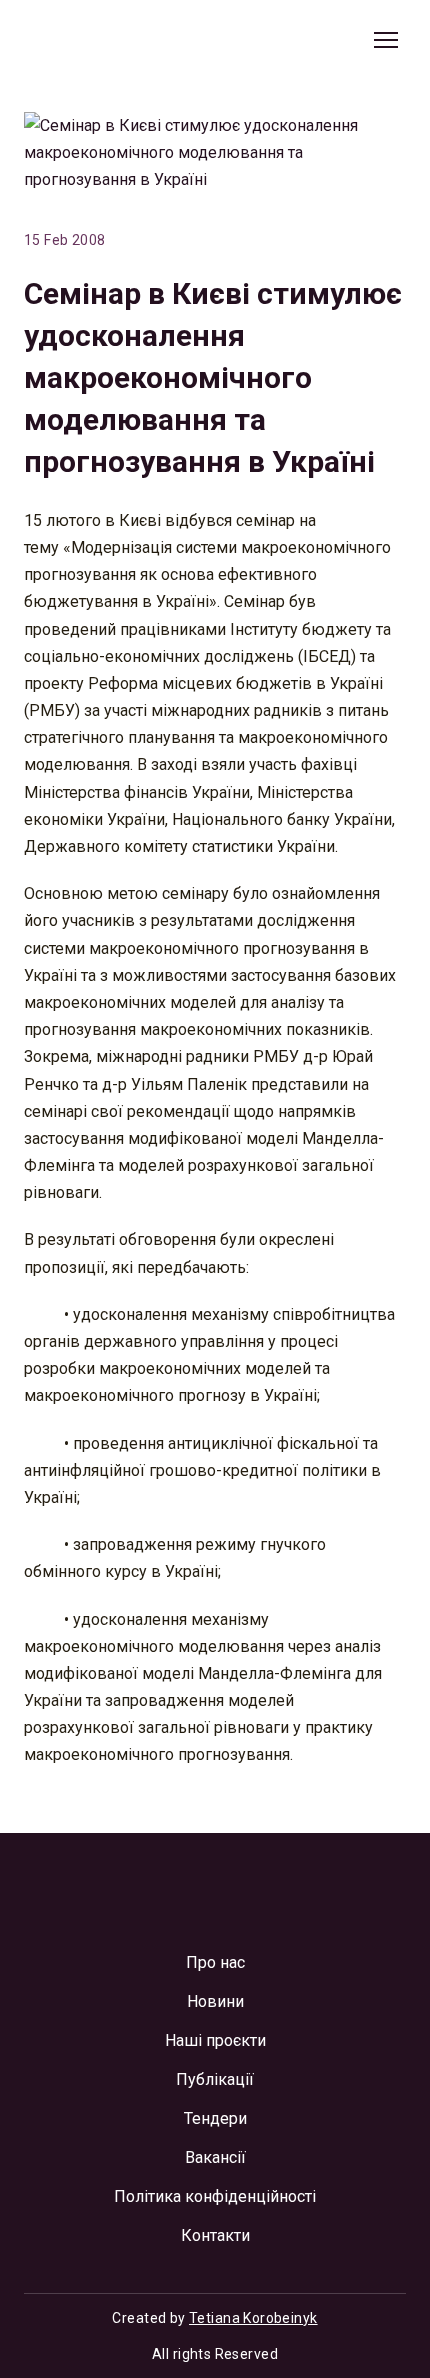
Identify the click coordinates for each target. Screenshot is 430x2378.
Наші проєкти (215, 2040)
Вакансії (215, 2157)
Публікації (215, 2079)
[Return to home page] (115, 40)
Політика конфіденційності (215, 2196)
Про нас (215, 1962)
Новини (215, 2001)
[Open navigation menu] (386, 40)
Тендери (215, 2118)
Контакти (215, 2235)
